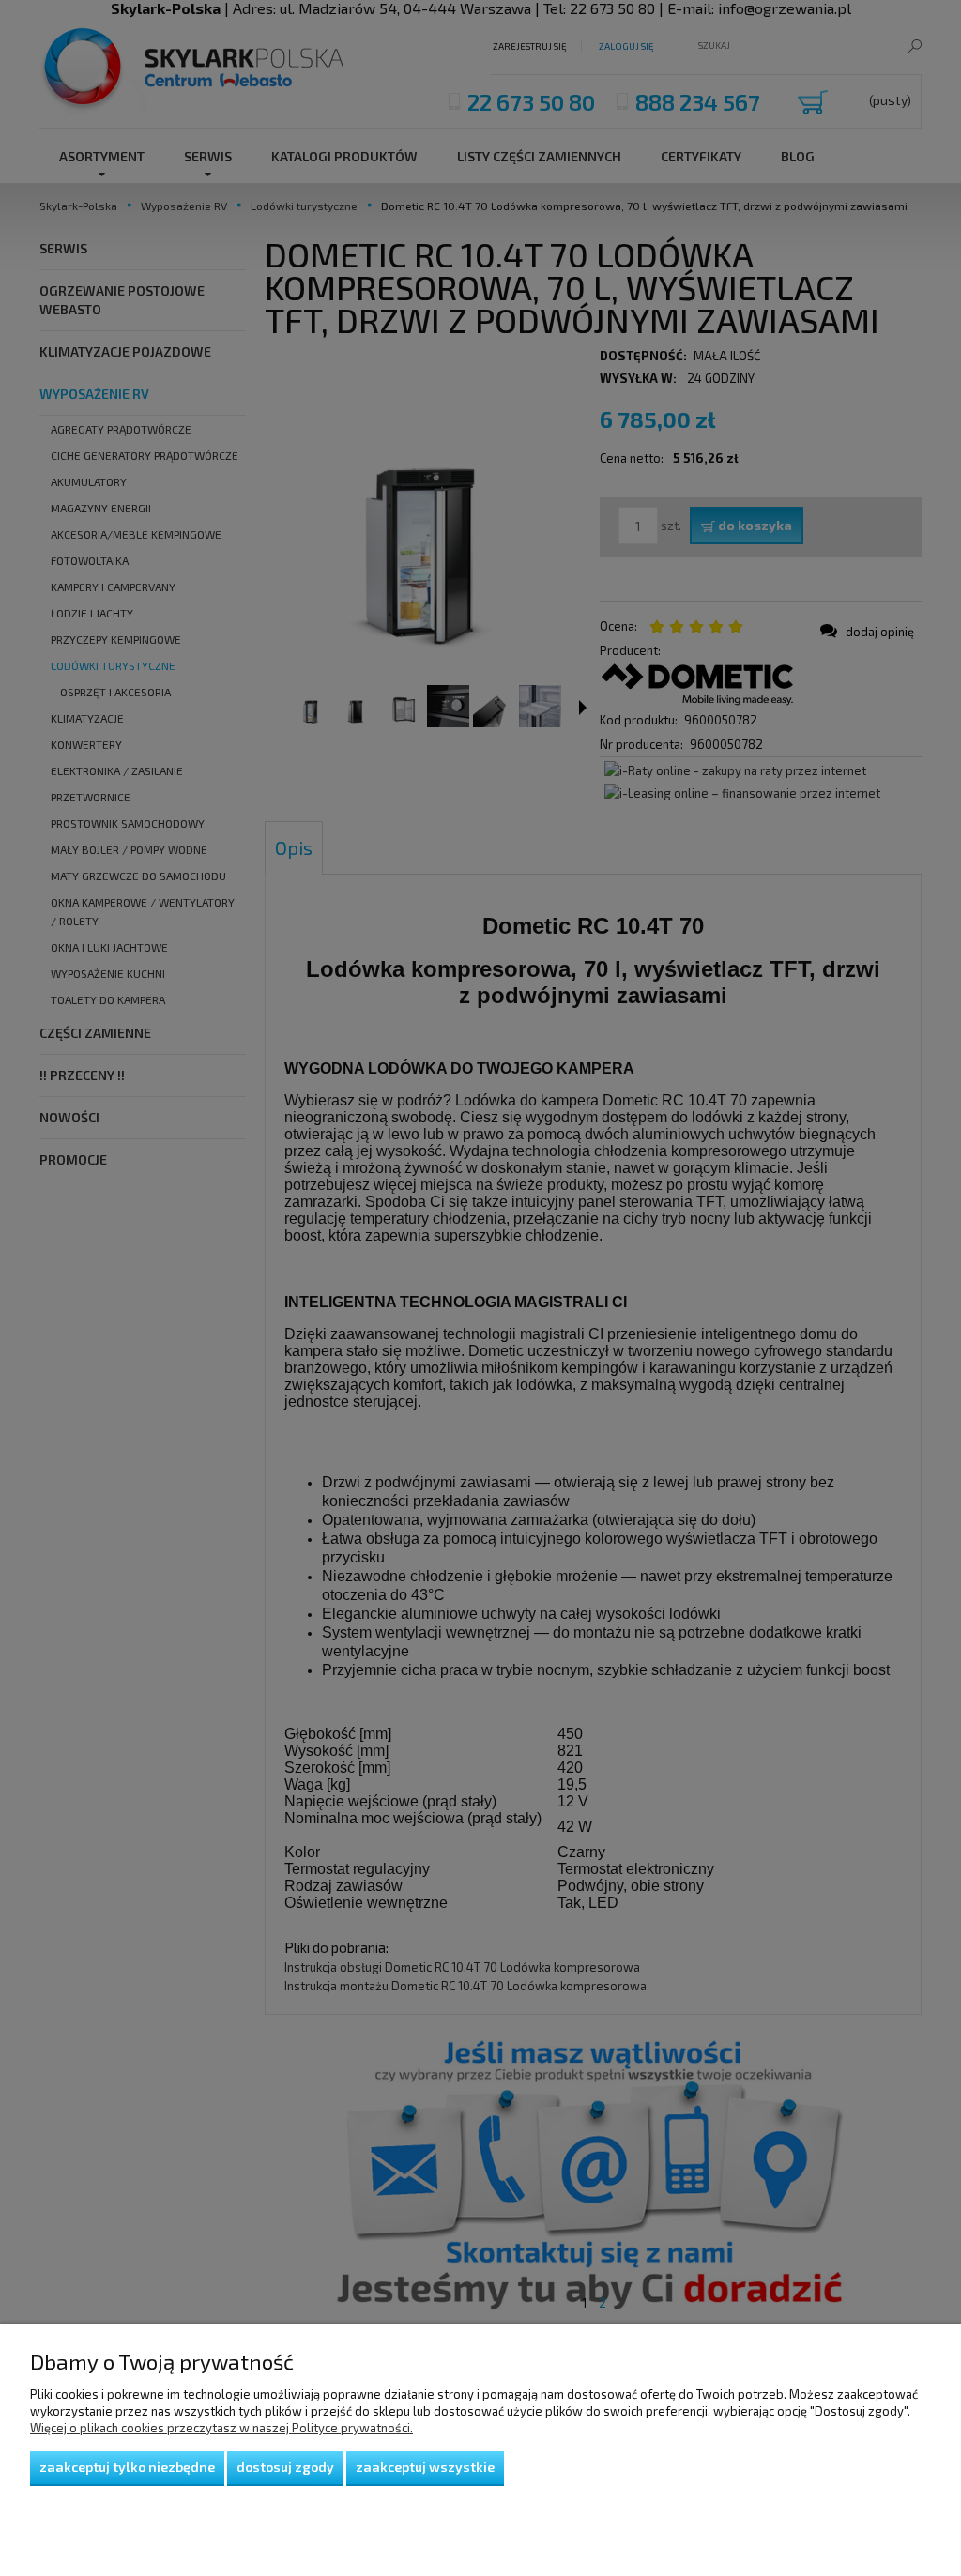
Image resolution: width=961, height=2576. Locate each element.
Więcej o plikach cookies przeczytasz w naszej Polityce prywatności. (221, 2428)
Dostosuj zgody (285, 2467)
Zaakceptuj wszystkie (425, 2467)
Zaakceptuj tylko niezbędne (127, 2467)
